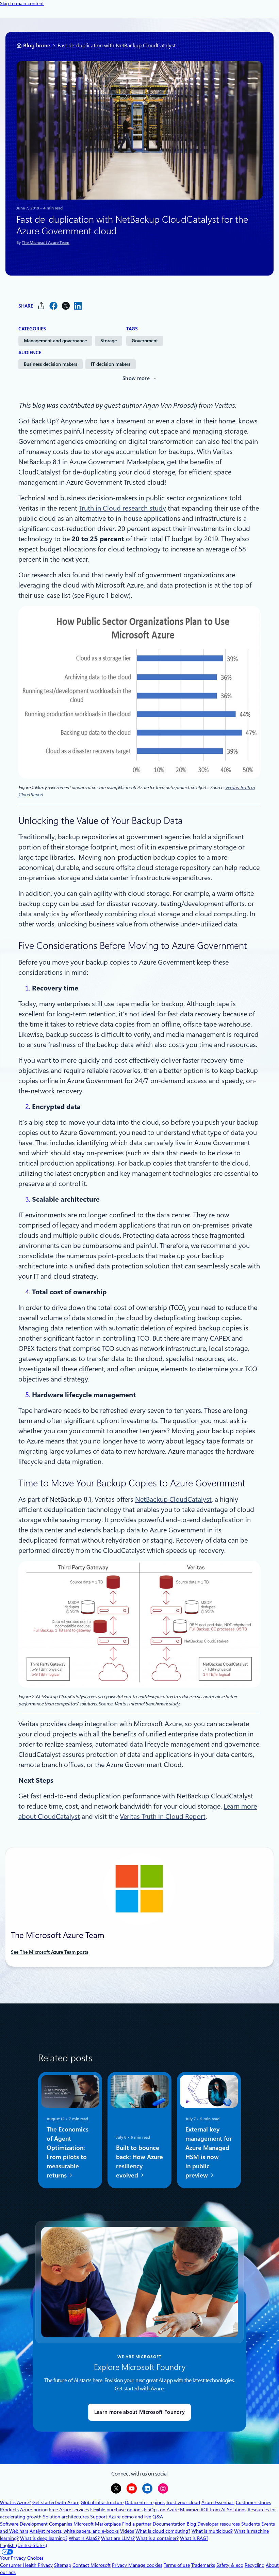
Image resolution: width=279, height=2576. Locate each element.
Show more (136, 378)
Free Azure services (69, 2510)
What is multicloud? (212, 2531)
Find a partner (137, 2524)
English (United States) (23, 2545)
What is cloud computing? (163, 2531)
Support (99, 2517)
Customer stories (253, 2502)
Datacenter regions (145, 2502)
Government (145, 341)
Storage (109, 341)
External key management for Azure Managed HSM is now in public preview (209, 2152)
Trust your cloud (183, 2502)
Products (9, 2510)
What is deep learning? (44, 2538)
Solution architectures (66, 2517)
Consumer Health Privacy (26, 2565)
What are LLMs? (118, 2538)
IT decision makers (111, 364)
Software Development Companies (36, 2524)
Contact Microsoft (92, 2565)
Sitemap (63, 2565)
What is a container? (157, 2538)
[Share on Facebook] (53, 306)
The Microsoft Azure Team (46, 243)
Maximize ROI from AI (203, 2510)
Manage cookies (145, 2565)
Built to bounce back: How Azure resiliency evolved (139, 2161)
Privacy (120, 2565)
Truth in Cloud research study (122, 508)
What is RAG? (194, 2538)
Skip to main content (22, 3)
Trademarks (203, 2565)
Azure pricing (34, 2510)
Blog (191, 2524)
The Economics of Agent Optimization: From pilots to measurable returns (68, 2152)
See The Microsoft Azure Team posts (50, 1952)
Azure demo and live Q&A (136, 2517)
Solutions (237, 2510)
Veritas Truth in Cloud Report (163, 1816)
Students (251, 2524)
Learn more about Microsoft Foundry (139, 2412)
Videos (127, 2531)
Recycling (255, 2565)
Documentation (169, 2524)
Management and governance (55, 341)
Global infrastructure (102, 2502)
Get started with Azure (56, 2502)
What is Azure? (15, 2502)
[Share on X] (66, 306)
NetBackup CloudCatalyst (173, 1499)
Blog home (37, 45)
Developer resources (219, 2524)
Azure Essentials (218, 2502)
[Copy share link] (41, 306)
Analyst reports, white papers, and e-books (74, 2531)
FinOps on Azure (161, 2510)
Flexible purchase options (116, 2510)
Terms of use (177, 2565)
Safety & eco (230, 2565)
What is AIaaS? (84, 2538)
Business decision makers (51, 364)
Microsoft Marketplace (97, 2524)
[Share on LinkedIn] (78, 306)
